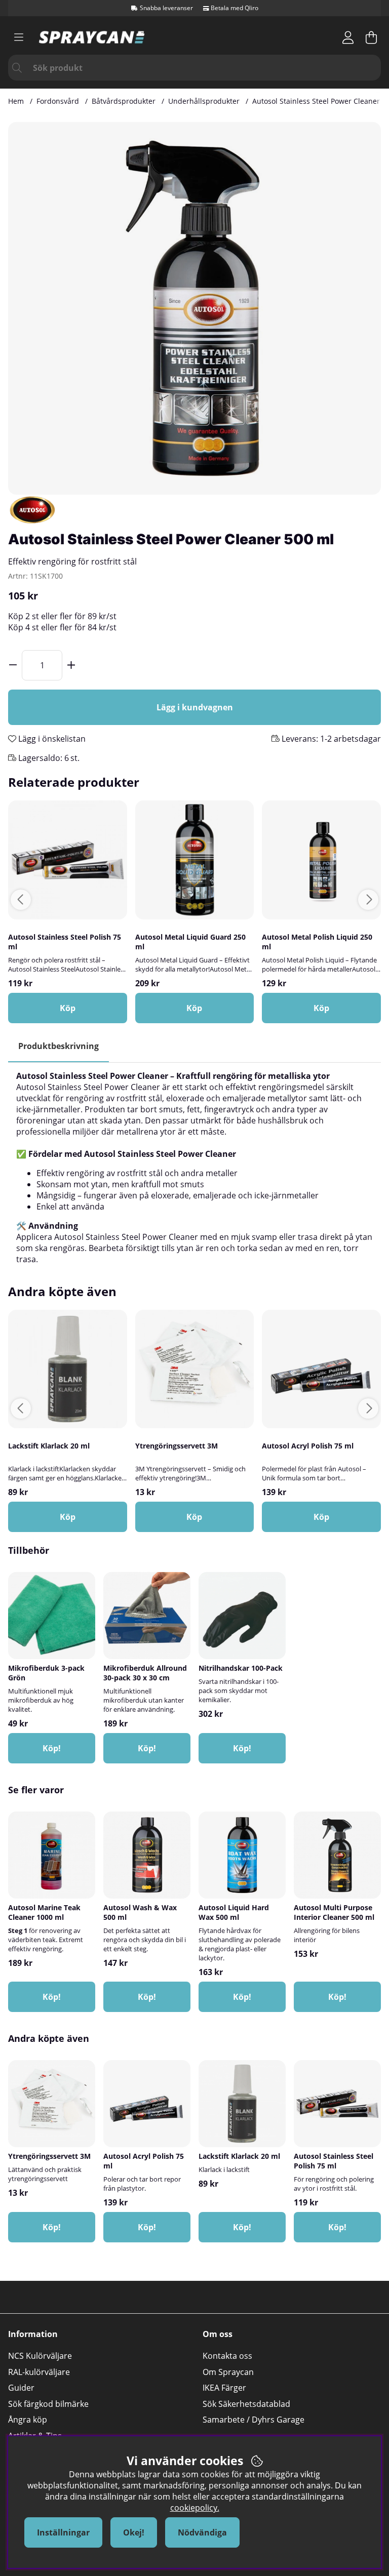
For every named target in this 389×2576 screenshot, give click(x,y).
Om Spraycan (228, 2372)
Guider (21, 2388)
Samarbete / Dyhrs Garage (254, 2420)
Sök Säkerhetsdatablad (246, 2404)
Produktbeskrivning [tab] (59, 1046)
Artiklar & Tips (35, 2436)
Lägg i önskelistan (51, 739)
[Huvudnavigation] (19, 37)
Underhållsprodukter (204, 101)
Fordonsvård (58, 101)
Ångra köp (28, 2420)
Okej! (134, 2532)
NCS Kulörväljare (40, 2356)
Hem (16, 101)
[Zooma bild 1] (194, 308)
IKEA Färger (224, 2388)
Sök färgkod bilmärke (48, 2404)
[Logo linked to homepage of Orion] (92, 37)
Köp (68, 1517)
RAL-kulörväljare (39, 2372)
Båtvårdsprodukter (124, 101)
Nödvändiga (202, 2532)
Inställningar (63, 2532)
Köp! (242, 1748)
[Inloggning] (348, 37)
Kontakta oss (227, 2356)
